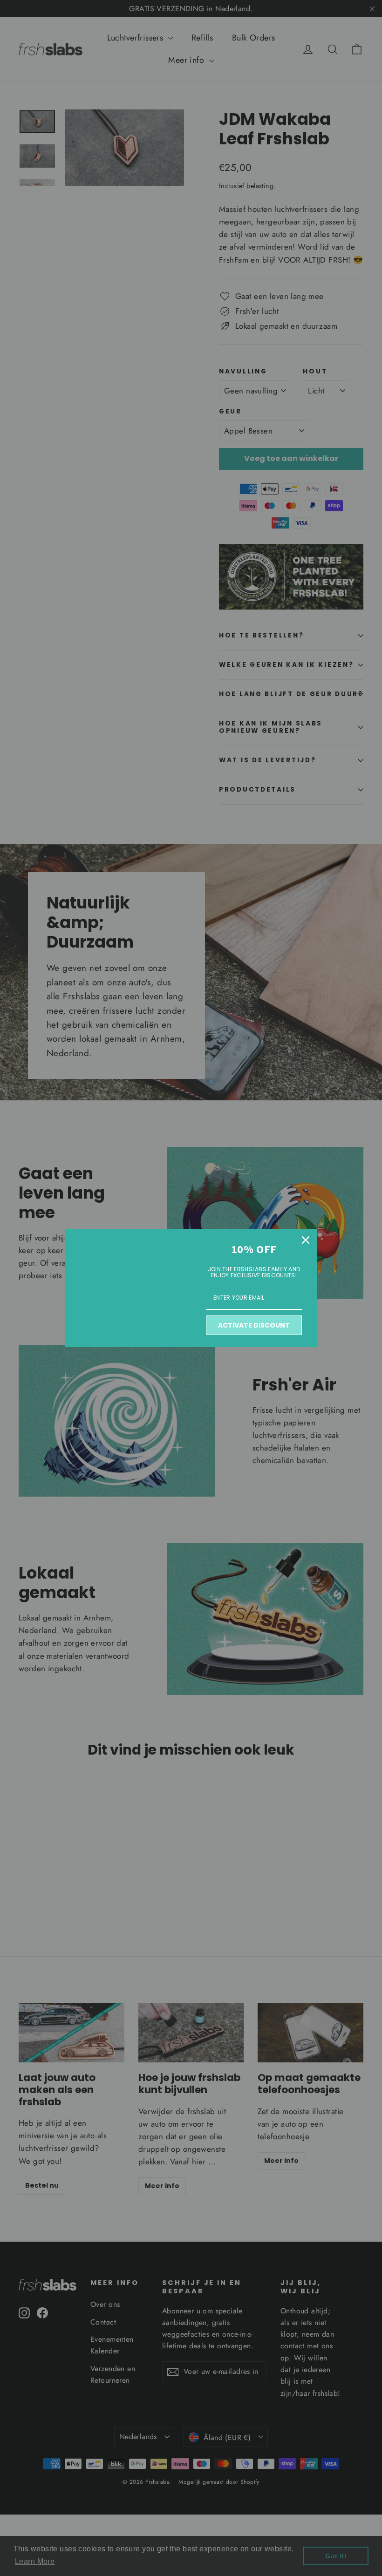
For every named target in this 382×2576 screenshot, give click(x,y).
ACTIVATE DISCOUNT (254, 1325)
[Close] (306, 1240)
